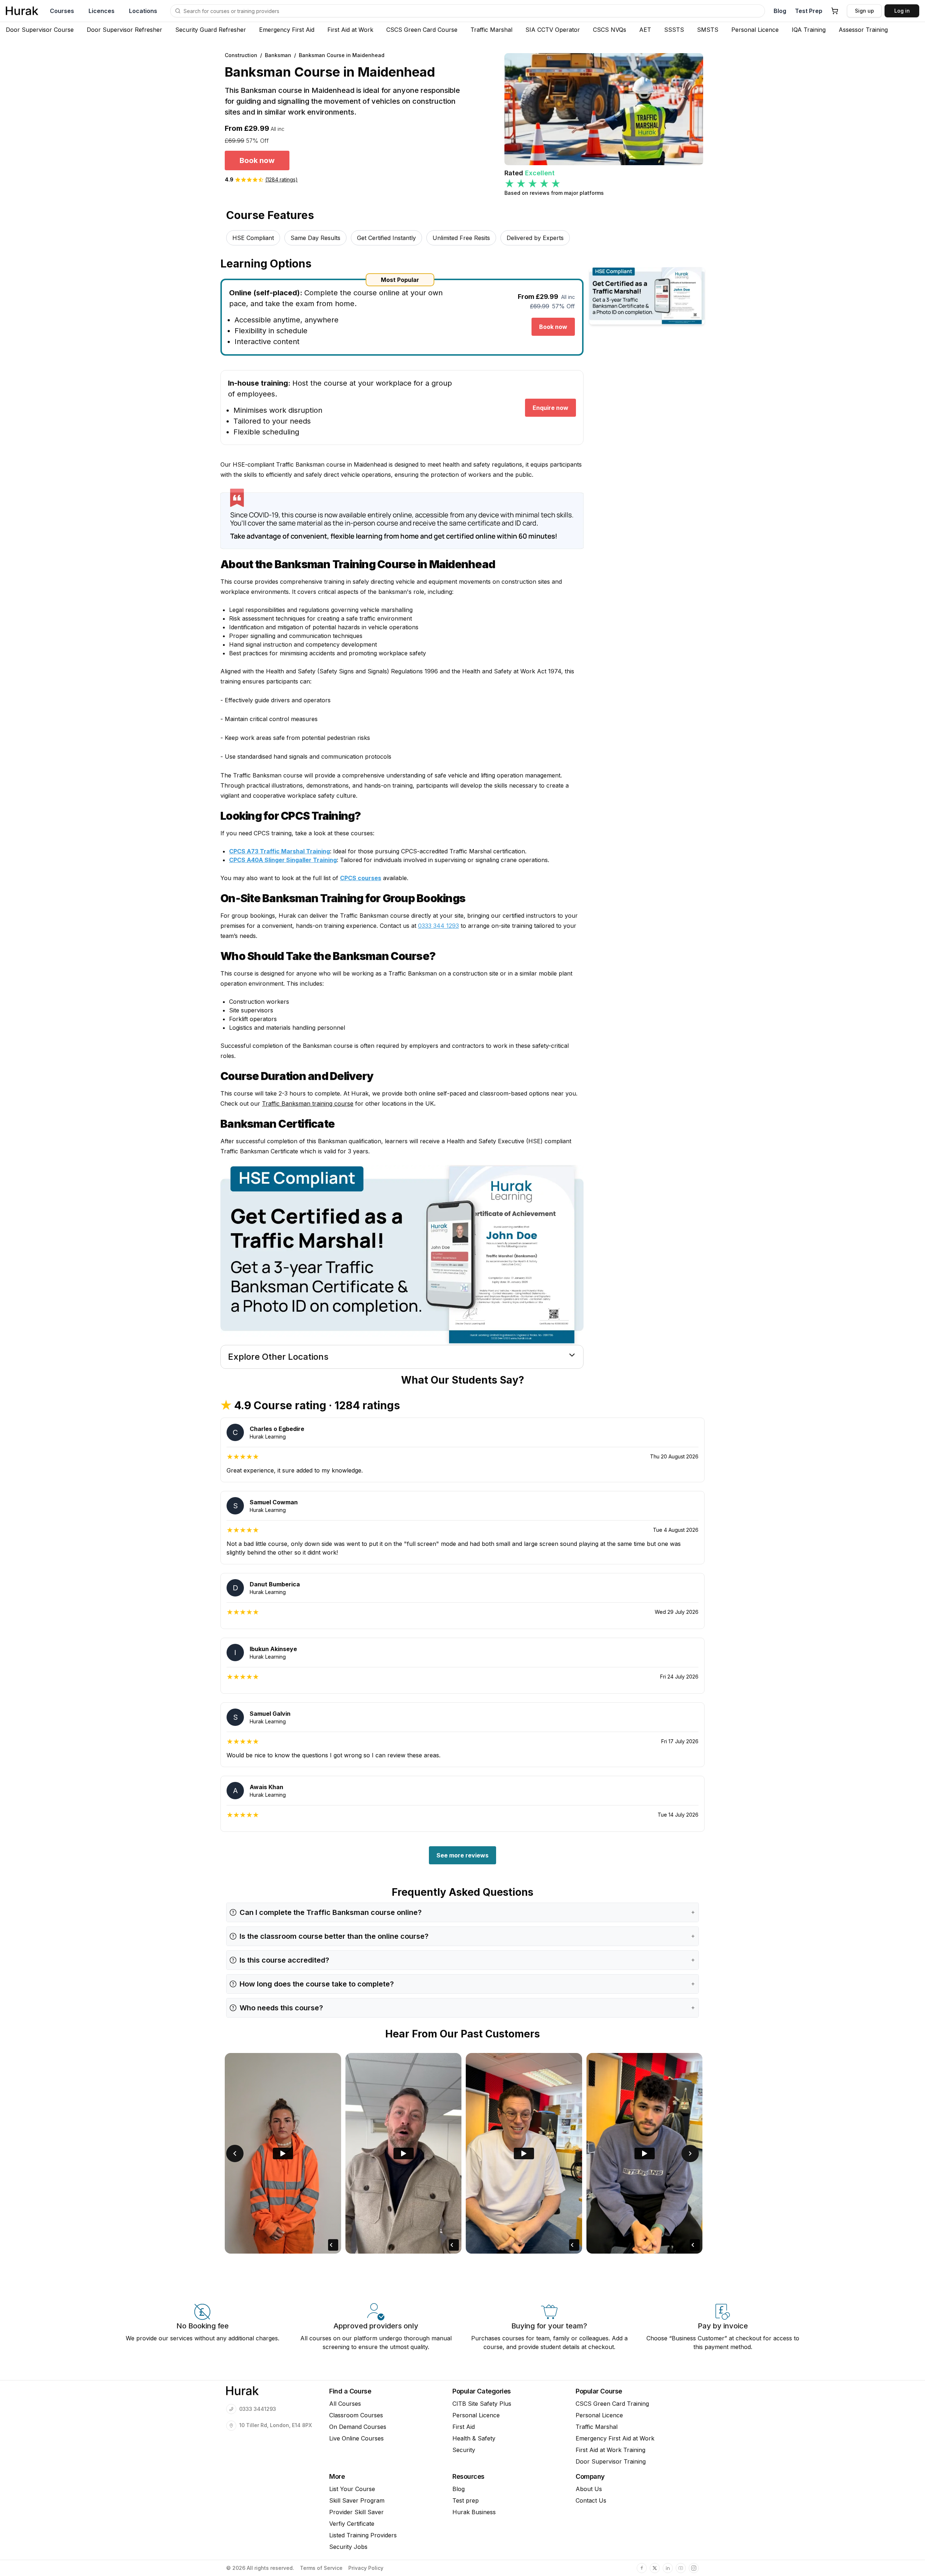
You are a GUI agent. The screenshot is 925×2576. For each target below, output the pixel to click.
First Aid (464, 2427)
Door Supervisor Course (40, 30)
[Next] (690, 2153)
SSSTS (674, 30)
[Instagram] (694, 2568)
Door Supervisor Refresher (124, 30)
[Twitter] (655, 2568)
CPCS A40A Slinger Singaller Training (283, 860)
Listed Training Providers (363, 2535)
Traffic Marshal (491, 30)
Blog (780, 11)
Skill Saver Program (357, 2500)
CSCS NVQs (610, 30)
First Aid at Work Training (610, 2450)
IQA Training (809, 30)
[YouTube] (681, 2568)
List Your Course (352, 2489)
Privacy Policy (366, 2568)
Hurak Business (474, 2512)
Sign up (864, 11)
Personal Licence (755, 30)
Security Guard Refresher (211, 30)
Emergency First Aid (287, 30)
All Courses (345, 2404)
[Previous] (235, 2153)
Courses (62, 11)
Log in (902, 11)
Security (464, 2450)
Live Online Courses (356, 2438)
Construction (241, 55)
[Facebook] (642, 2568)
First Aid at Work (350, 30)
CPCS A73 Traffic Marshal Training (279, 851)
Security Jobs (348, 2547)
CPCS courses (361, 878)
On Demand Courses (358, 2427)
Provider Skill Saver (356, 2512)
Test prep (466, 2500)
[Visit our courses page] (178, 11)
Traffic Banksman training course (308, 1103)
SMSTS (708, 30)
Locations (143, 11)
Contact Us (591, 2500)
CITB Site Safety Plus (482, 2404)
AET (645, 30)
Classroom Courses (356, 2415)
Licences (102, 11)
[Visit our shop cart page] (835, 11)
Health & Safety (474, 2438)
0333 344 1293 (438, 926)
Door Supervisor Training (611, 2461)
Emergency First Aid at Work (615, 2438)
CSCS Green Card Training (612, 2404)
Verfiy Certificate (352, 2524)
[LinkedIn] (668, 2568)
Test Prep (809, 11)
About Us (589, 2489)
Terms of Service (321, 2568)
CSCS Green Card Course (422, 30)
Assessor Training (863, 30)
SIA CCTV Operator (553, 30)
